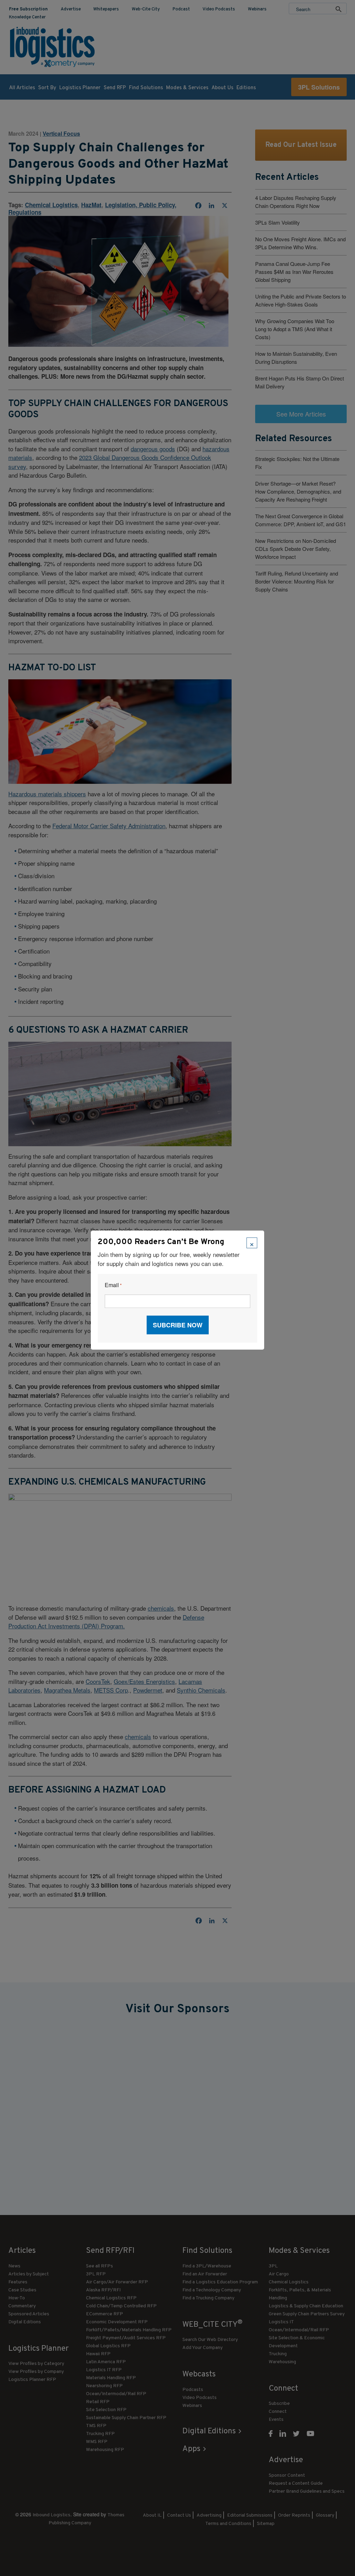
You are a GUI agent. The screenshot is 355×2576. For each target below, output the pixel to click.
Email (113, 1285)
